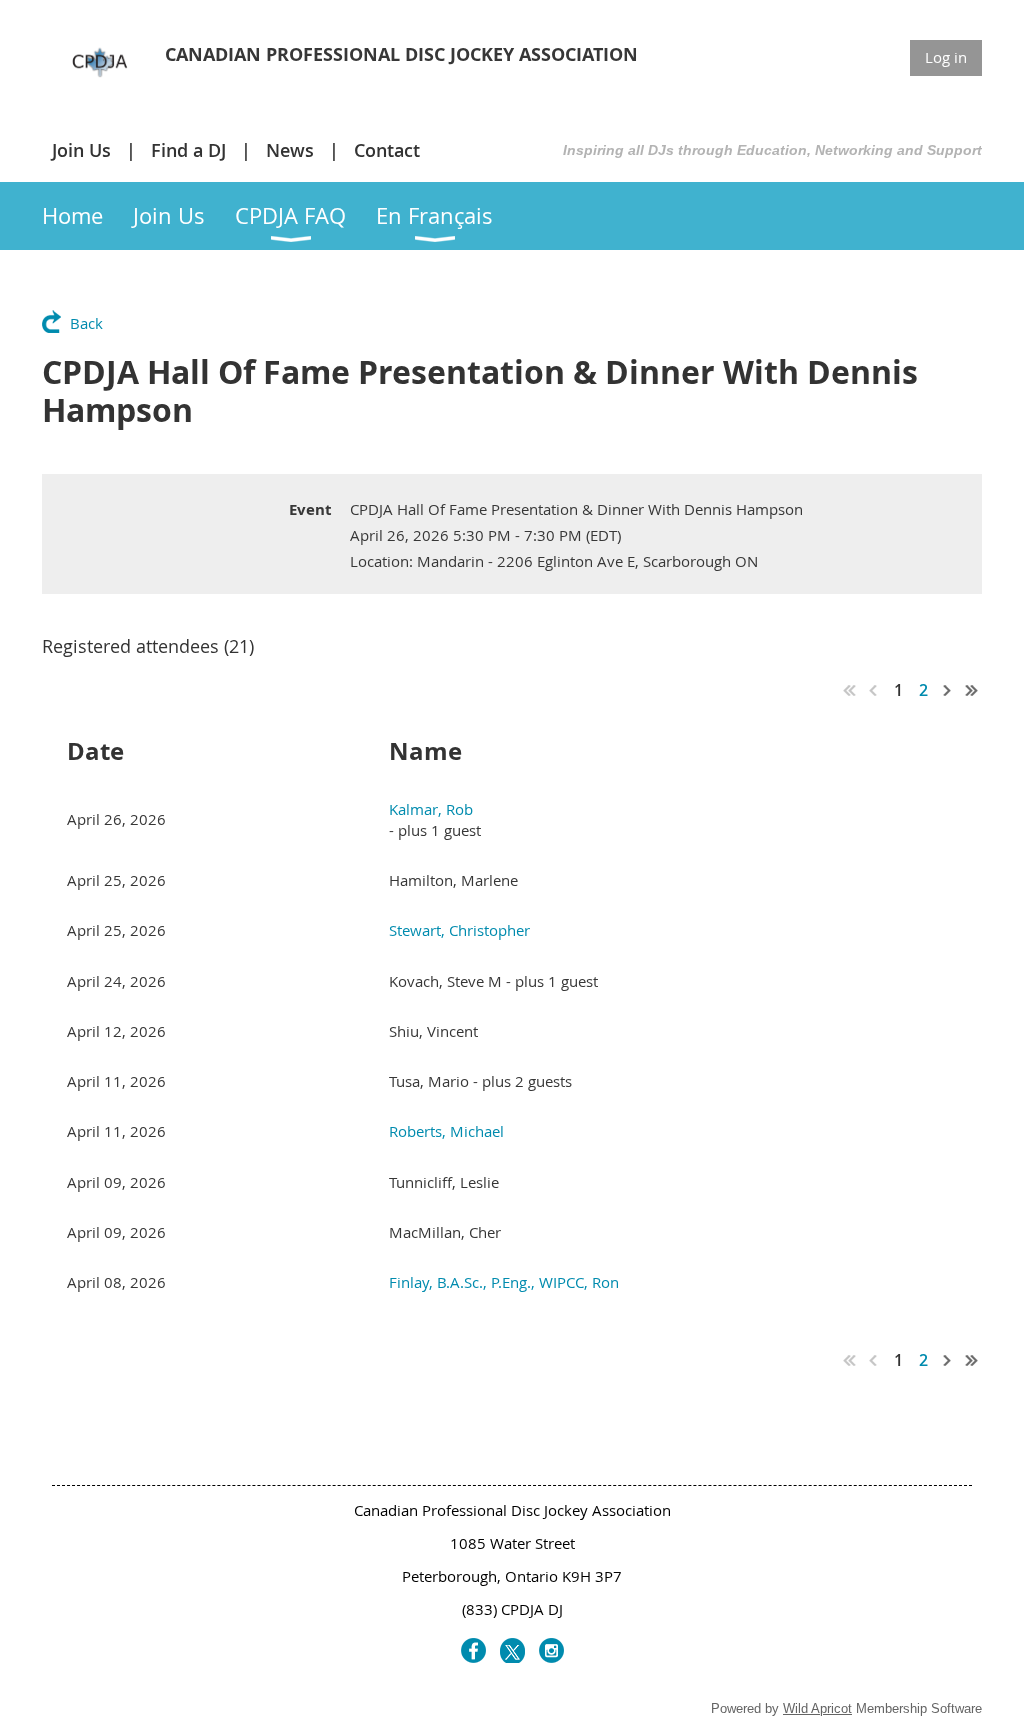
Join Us (81, 150)
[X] (512, 1650)
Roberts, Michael (446, 1131)
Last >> (972, 690)
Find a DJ (188, 150)
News (290, 150)
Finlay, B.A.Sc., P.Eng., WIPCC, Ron (504, 1282)
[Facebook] (473, 1650)
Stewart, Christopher (459, 930)
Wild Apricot (817, 1708)
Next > (948, 690)
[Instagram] (551, 1650)
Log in (946, 57)
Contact (387, 150)
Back (86, 323)
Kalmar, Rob (431, 809)
